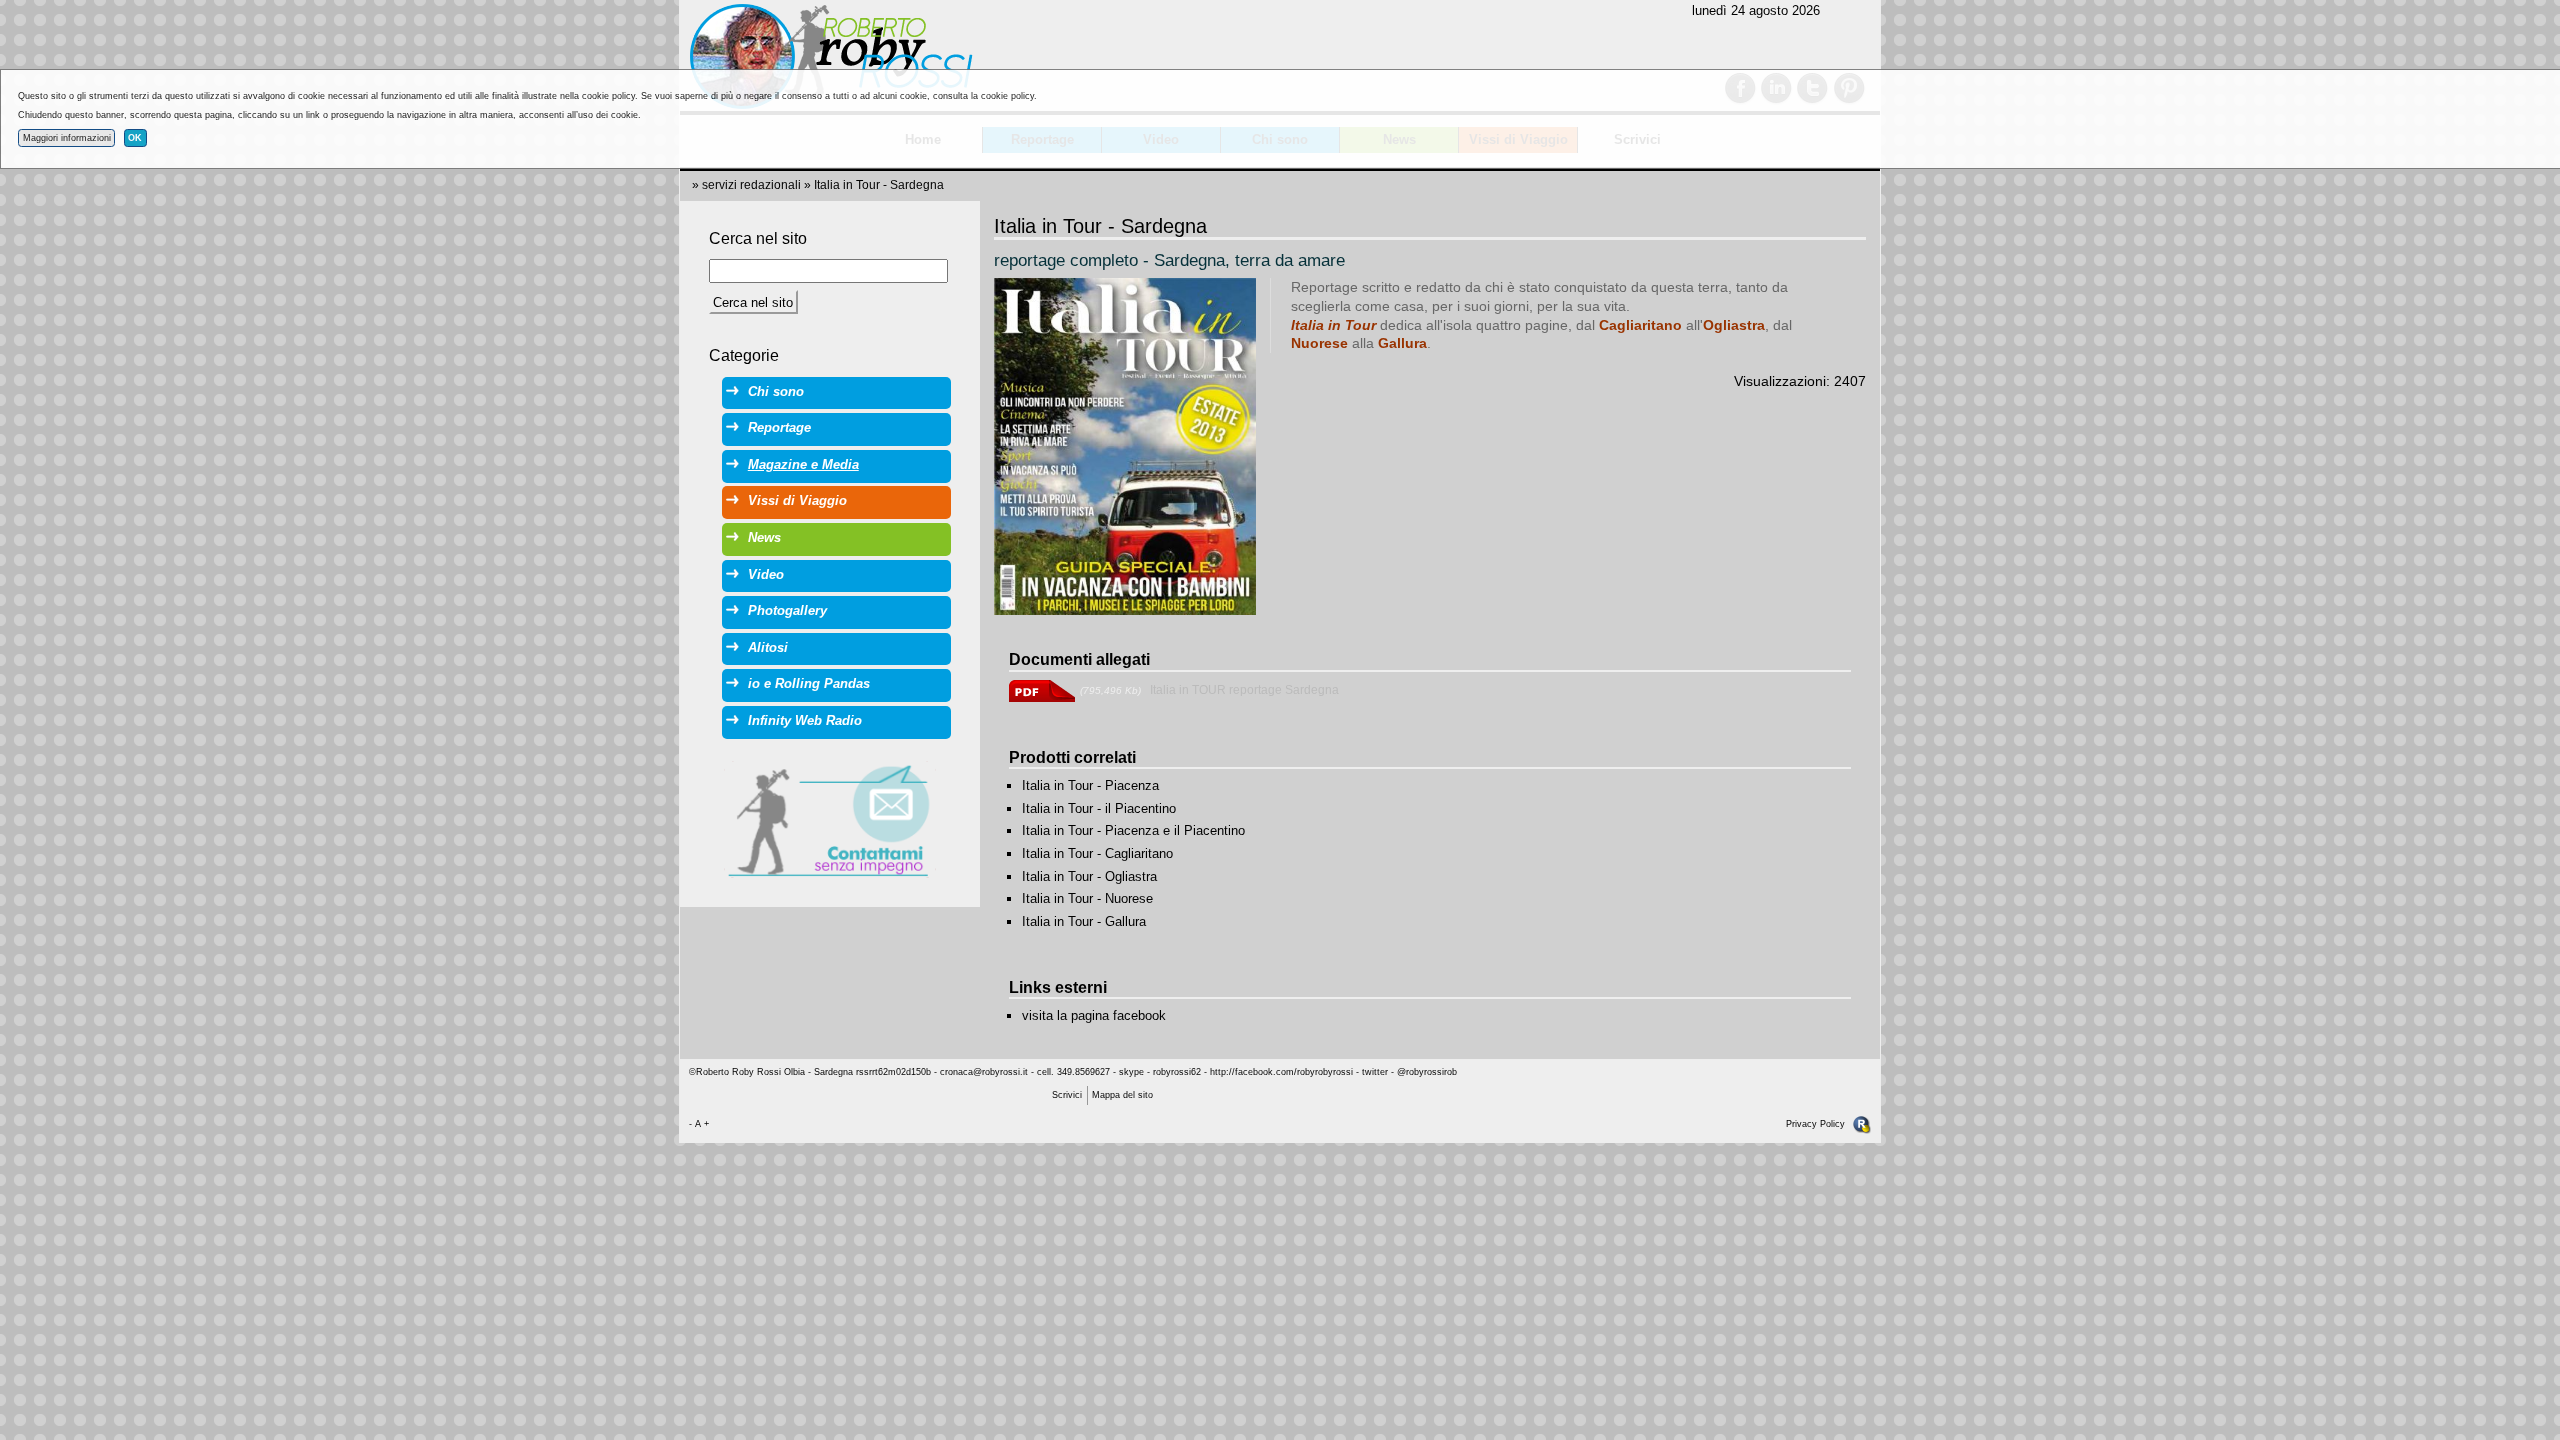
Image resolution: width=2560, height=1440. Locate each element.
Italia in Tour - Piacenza (1090, 785)
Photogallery (787, 610)
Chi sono (776, 391)
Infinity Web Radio (805, 720)
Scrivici (1067, 1095)
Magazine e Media (803, 464)
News (764, 537)
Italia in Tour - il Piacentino (1099, 808)
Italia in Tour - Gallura (1084, 921)
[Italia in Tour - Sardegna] (1124, 446)
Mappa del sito (1122, 1095)
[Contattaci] (830, 819)
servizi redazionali (751, 185)
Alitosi (768, 647)
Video (766, 574)
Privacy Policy (1815, 1124)
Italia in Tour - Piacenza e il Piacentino (1133, 830)
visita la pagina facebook (1094, 1015)
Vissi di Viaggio (797, 500)
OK (135, 138)
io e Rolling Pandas (809, 683)
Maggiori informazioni (67, 138)
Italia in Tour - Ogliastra (1089, 876)
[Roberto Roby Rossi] (830, 57)
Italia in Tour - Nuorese (1087, 898)
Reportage (779, 427)
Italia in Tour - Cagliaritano (1097, 853)
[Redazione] (1862, 1124)
